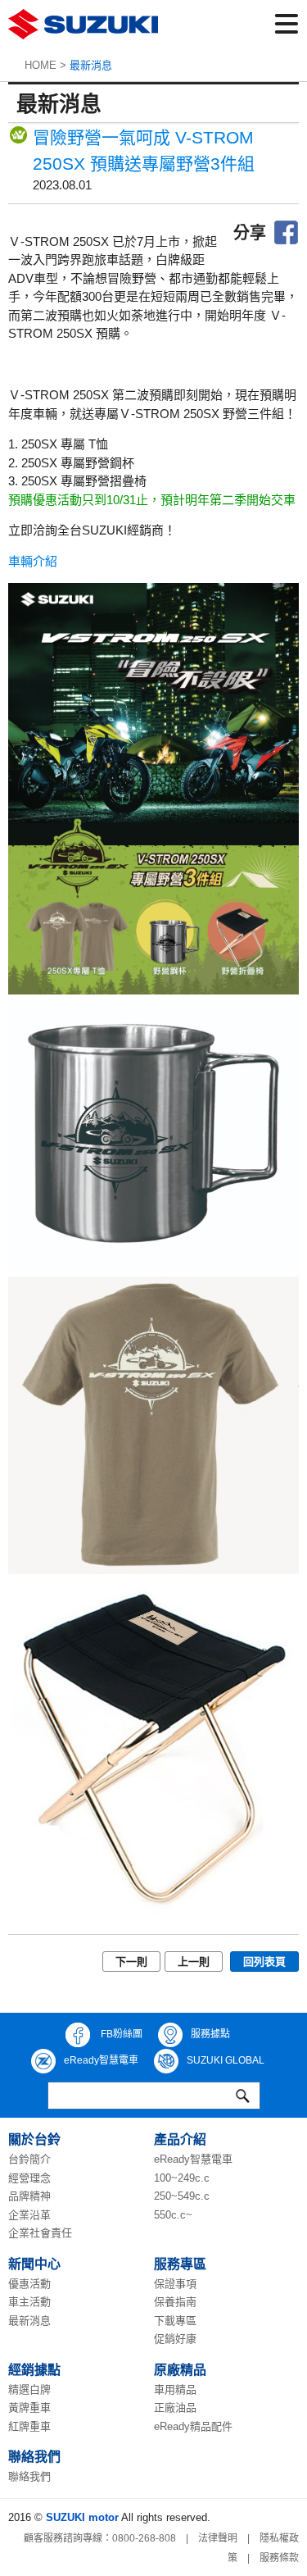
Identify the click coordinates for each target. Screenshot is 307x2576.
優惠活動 (29, 2284)
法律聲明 (218, 2538)
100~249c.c (182, 2178)
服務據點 (210, 2034)
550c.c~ (173, 2215)
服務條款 (279, 2558)
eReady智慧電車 (101, 2060)
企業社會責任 (40, 2233)
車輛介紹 (33, 561)
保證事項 (175, 2284)
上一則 (194, 1962)
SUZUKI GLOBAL (226, 2060)
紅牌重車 (29, 2426)
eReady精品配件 (193, 2426)
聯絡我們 (29, 2476)
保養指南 (175, 2302)
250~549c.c (182, 2196)
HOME (41, 65)
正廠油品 (175, 2408)
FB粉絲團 (120, 2034)
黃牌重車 (29, 2408)
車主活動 (29, 2302)
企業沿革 (29, 2215)
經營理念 (29, 2178)
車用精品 (175, 2389)
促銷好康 (175, 2339)
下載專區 (175, 2321)
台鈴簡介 (29, 2159)
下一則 (131, 1962)
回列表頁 (264, 1962)
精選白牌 (29, 2389)
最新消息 (29, 2321)
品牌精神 (29, 2196)
